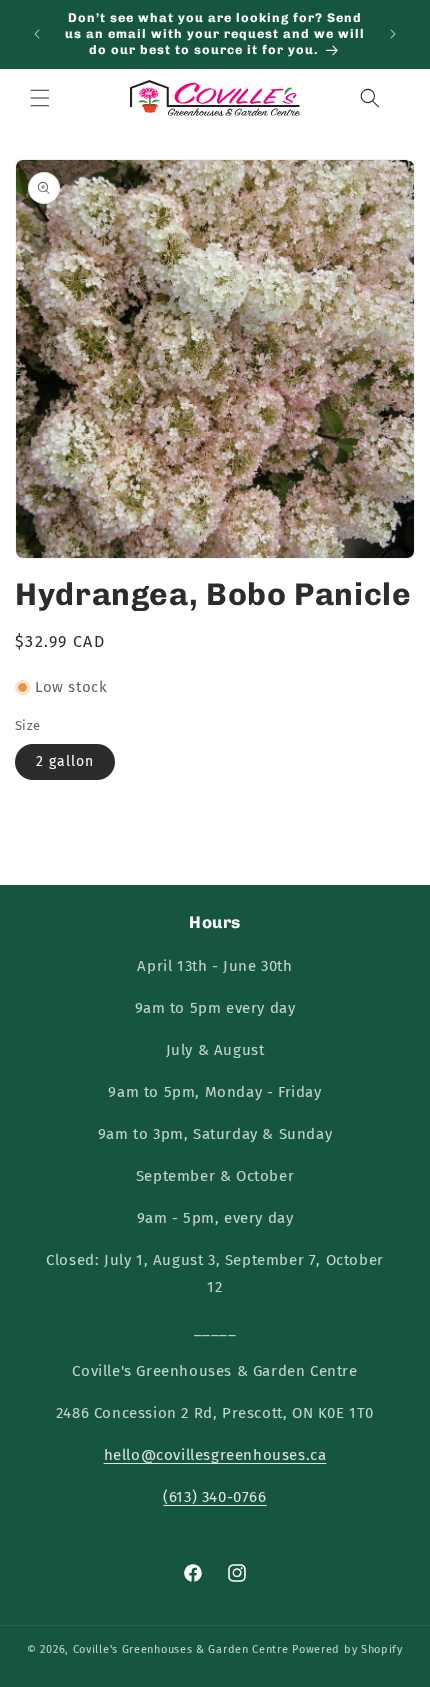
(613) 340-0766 (214, 1497)
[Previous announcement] (37, 34)
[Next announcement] (393, 34)
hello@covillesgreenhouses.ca (215, 1455)
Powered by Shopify (347, 1649)
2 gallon (65, 761)
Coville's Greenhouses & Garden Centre (181, 1649)
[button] (40, 98)
